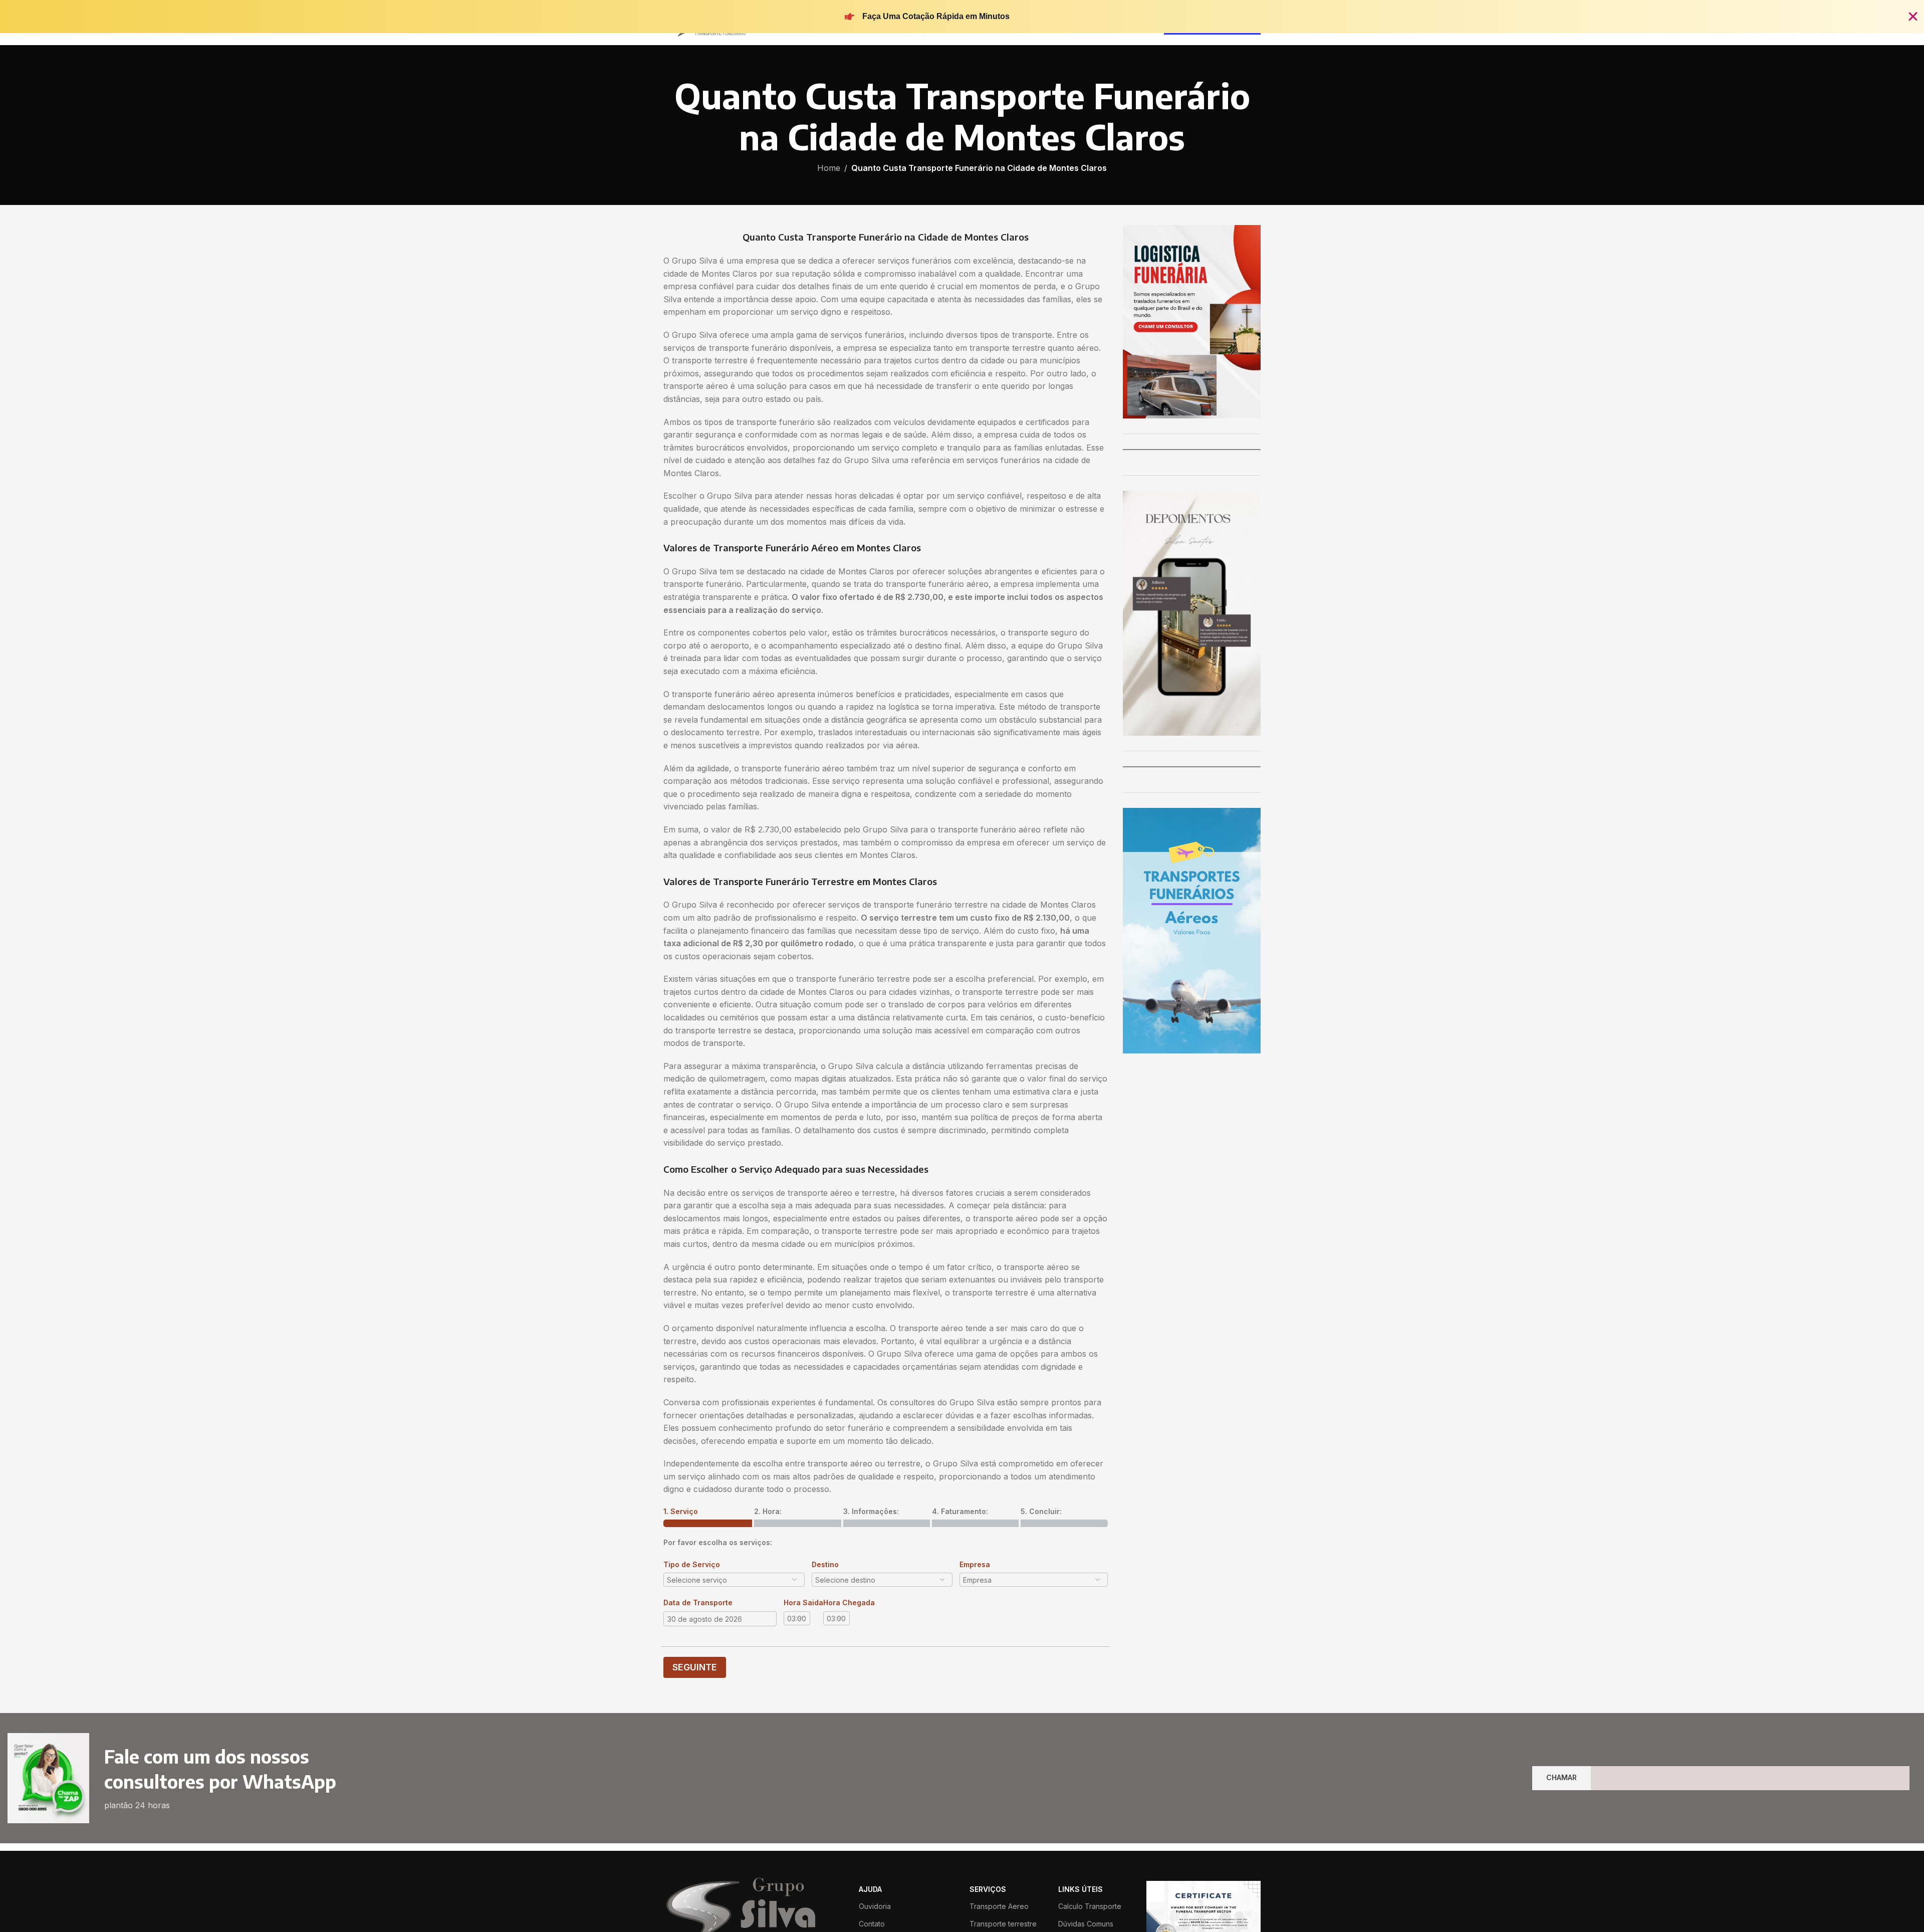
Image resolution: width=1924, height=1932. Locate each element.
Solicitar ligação (962, 1028)
